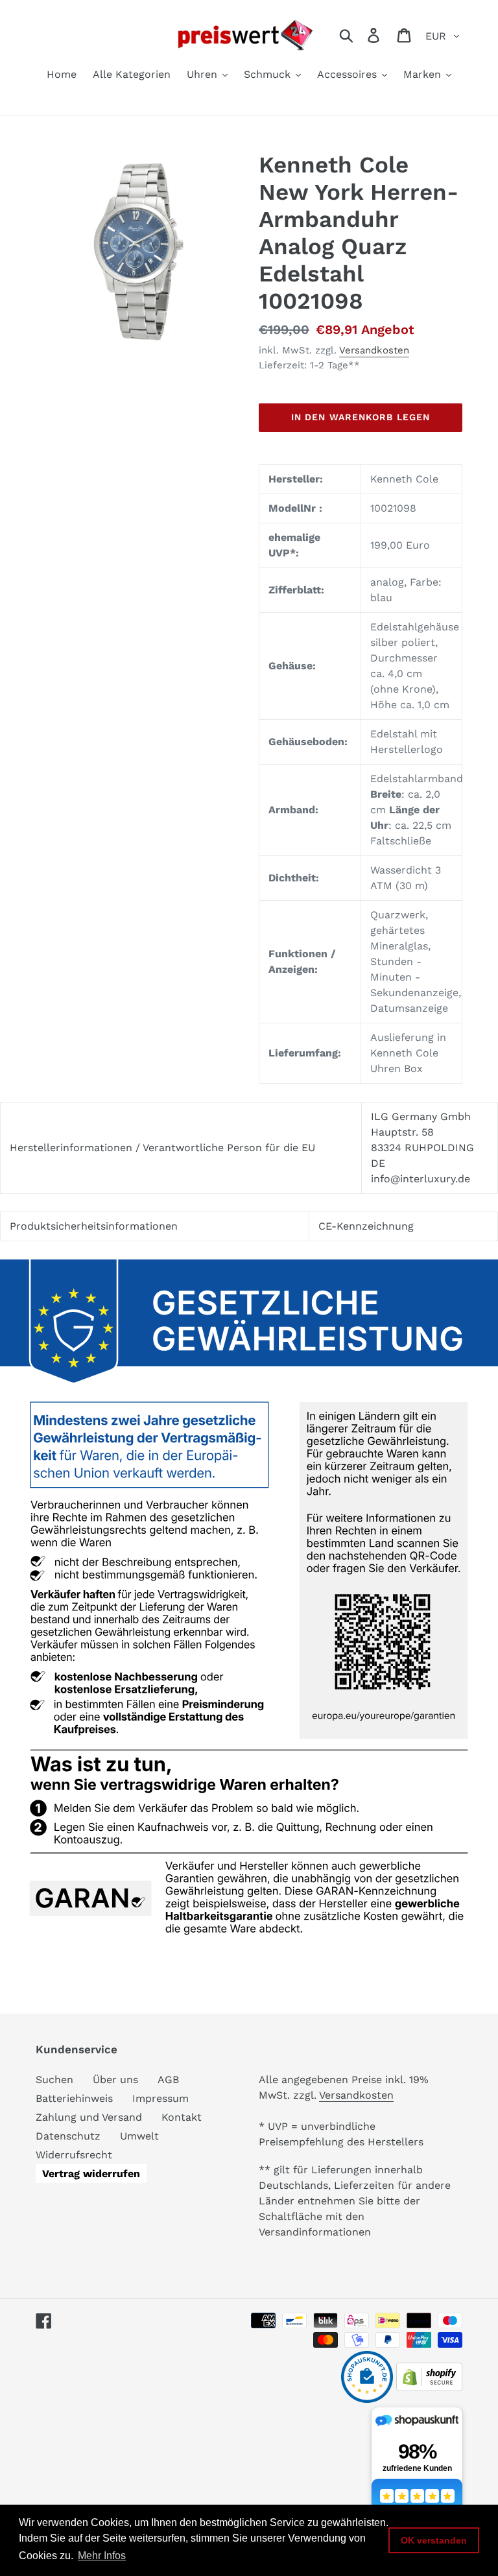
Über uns (115, 2080)
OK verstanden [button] (434, 2540)
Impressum (160, 2098)
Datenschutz (68, 2136)
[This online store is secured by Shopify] (429, 2388)
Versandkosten (374, 350)
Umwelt (139, 2136)
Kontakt (182, 2117)
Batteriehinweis (74, 2098)
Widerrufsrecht (74, 2155)
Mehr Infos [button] (102, 2556)
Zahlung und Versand (89, 2117)
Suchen (54, 2080)
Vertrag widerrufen (91, 2174)
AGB (168, 2080)
